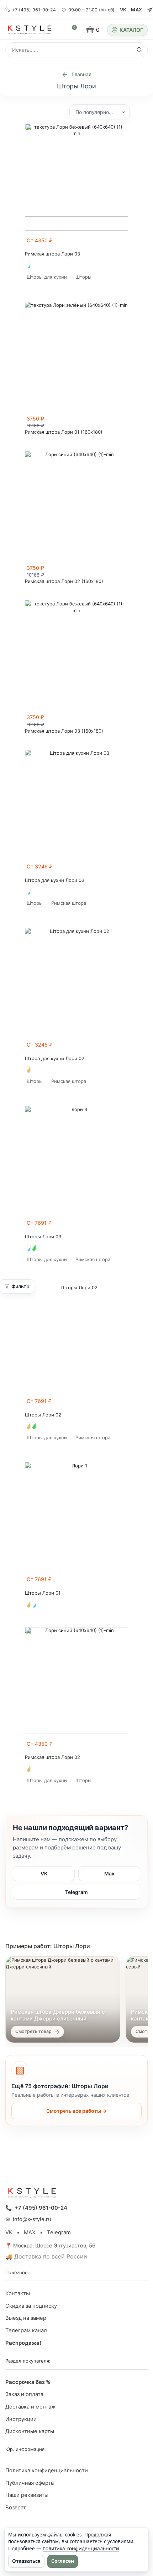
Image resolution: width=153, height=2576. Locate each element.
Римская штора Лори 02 (52, 1757)
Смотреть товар (33, 2031)
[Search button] (139, 50)
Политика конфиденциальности (47, 2471)
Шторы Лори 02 (43, 1415)
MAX (136, 10)
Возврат (16, 2508)
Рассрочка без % (28, 2382)
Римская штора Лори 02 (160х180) (64, 581)
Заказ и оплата (24, 2394)
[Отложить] (124, 244)
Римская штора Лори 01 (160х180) (64, 432)
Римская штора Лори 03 (52, 254)
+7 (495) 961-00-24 (34, 10)
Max (109, 1873)
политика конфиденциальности (81, 2549)
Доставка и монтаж (30, 2407)
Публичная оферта (30, 2483)
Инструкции (21, 2419)
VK (123, 10)
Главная (81, 74)
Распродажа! (23, 2343)
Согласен (63, 2561)
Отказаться (26, 2561)
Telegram (76, 1892)
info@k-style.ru (32, 2219)
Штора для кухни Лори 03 (55, 880)
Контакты (18, 2293)
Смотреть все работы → (76, 2111)
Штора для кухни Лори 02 (55, 1059)
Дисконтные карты (30, 2431)
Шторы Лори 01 (43, 1593)
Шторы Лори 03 (43, 1237)
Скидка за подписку (31, 2306)
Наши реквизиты (27, 2495)
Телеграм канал (26, 2330)
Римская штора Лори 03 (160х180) (64, 731)
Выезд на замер (26, 2318)
